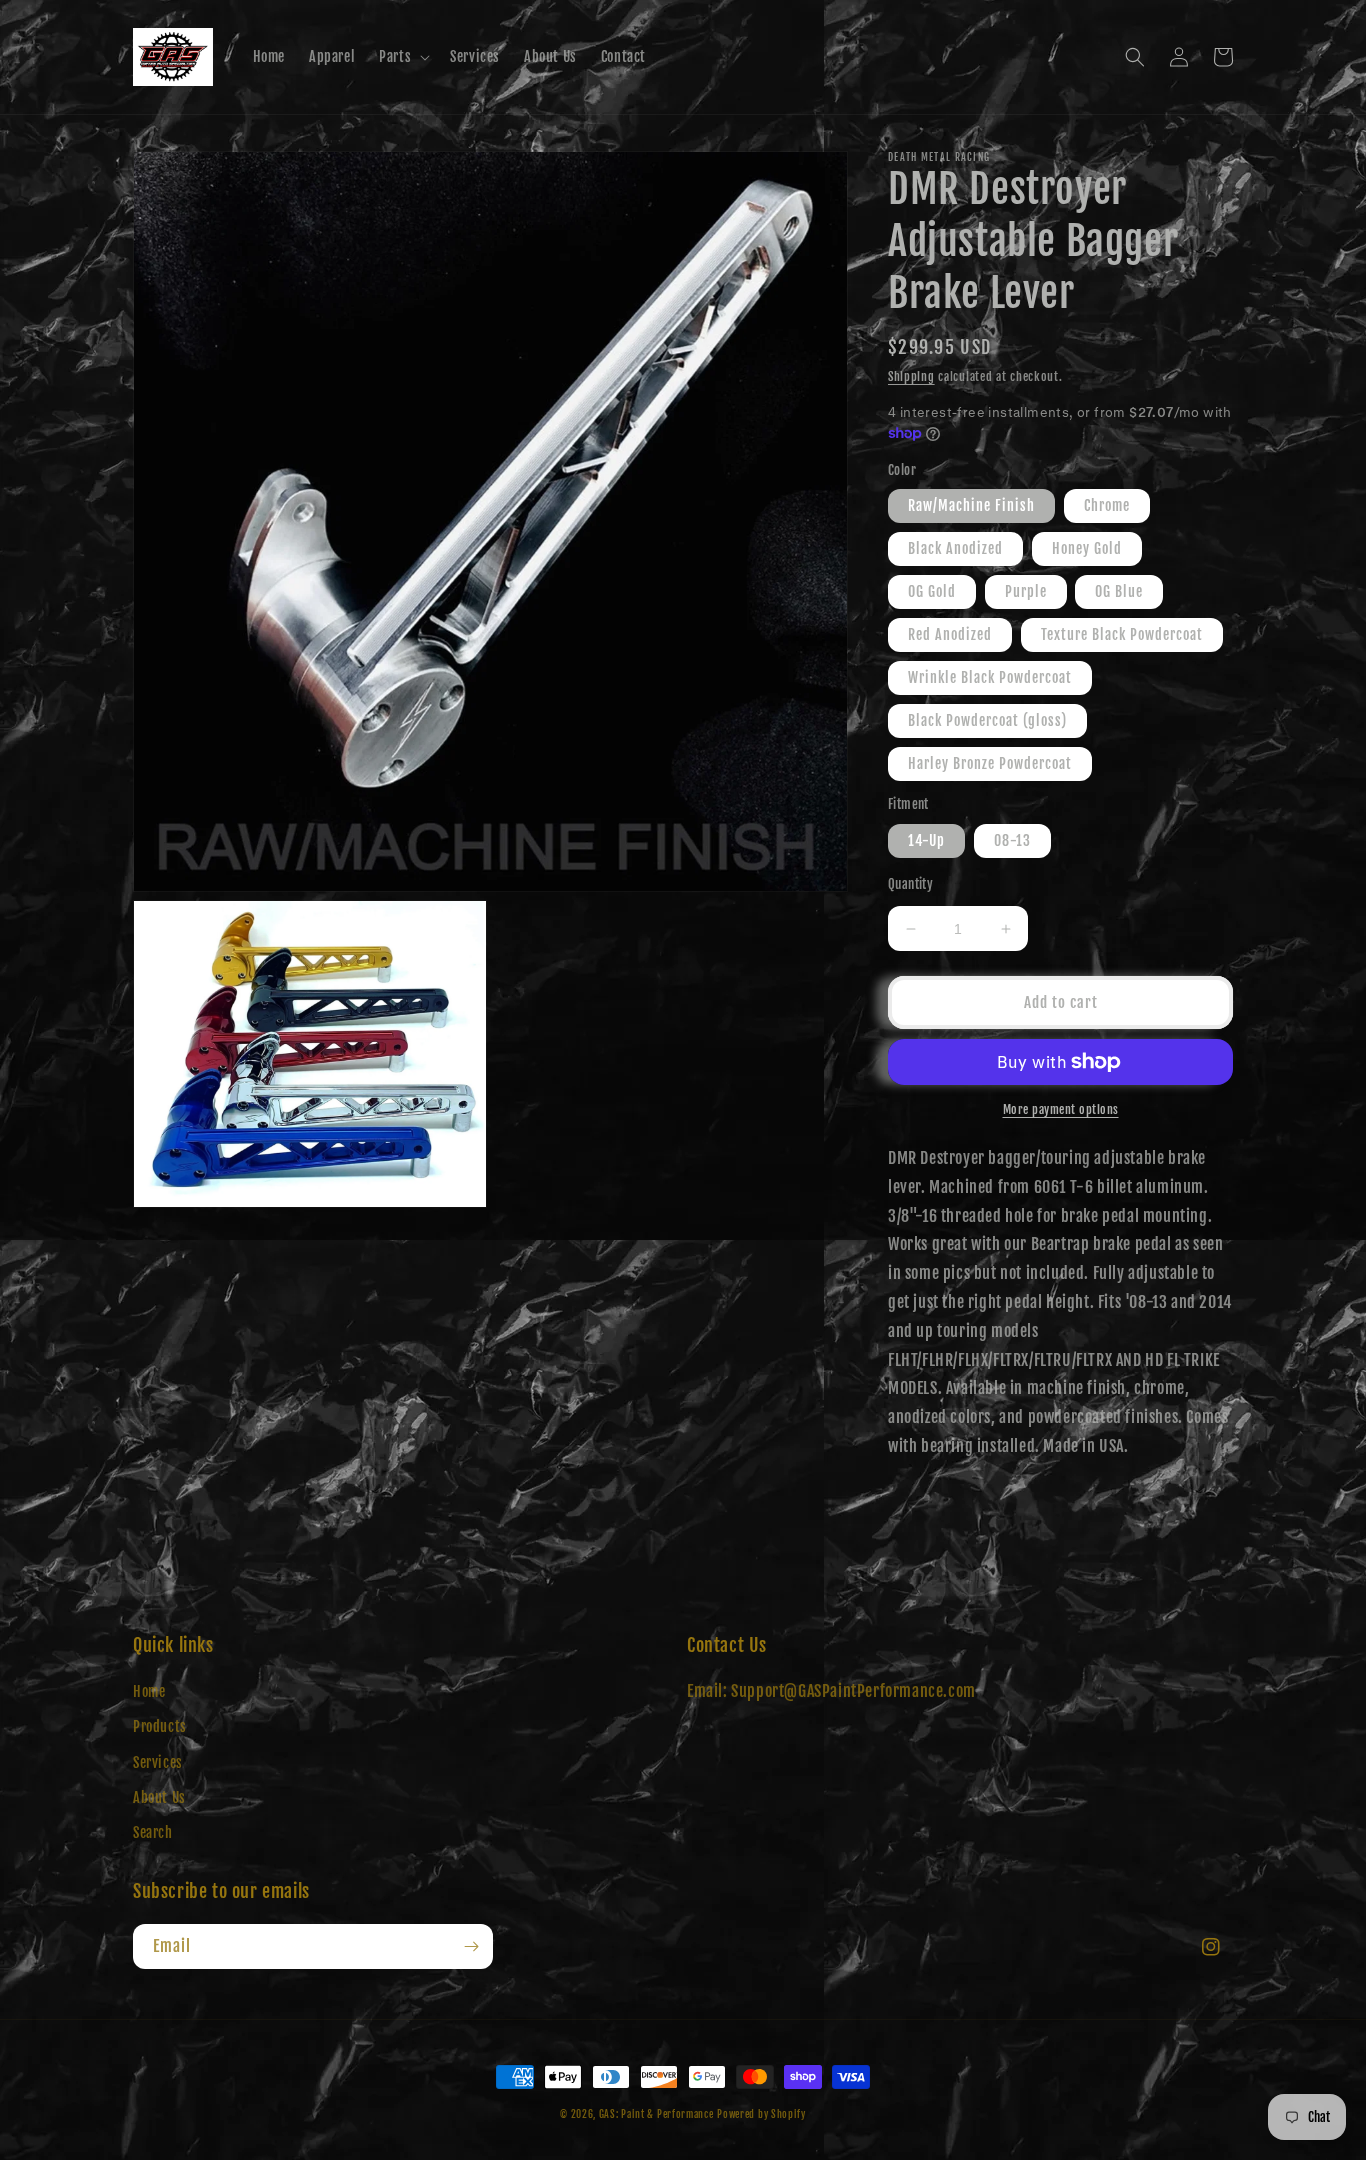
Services (158, 1762)
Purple (1026, 591)
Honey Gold (1087, 548)
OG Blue (1119, 591)
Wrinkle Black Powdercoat (990, 677)
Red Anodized (950, 634)
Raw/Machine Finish (971, 505)
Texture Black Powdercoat (1122, 634)
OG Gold (932, 591)
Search (153, 1832)
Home (149, 1691)
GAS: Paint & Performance (656, 2114)
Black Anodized (955, 548)
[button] (402, 57)
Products (160, 1726)
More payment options (1061, 1109)
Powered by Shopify (761, 2114)
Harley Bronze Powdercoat (990, 763)
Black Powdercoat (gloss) (987, 720)
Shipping (911, 376)
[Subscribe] (471, 1946)
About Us (159, 1797)
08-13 (1012, 840)
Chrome (1107, 505)
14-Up (926, 840)
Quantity (910, 884)
